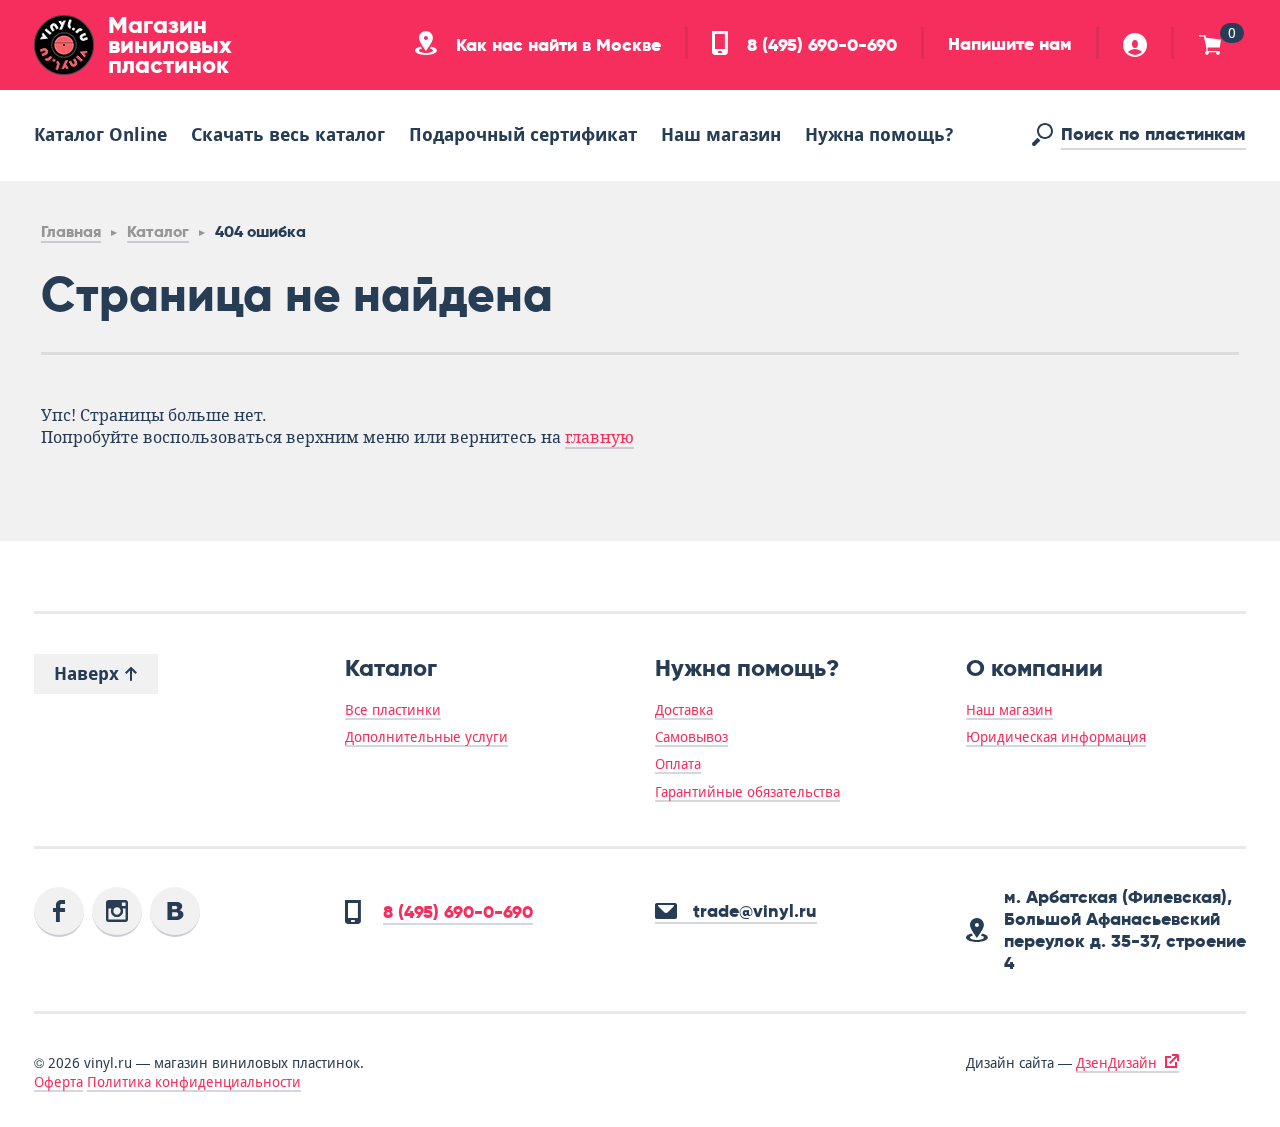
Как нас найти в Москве (556, 45)
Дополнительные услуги (426, 737)
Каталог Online (100, 134)
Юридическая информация (1056, 737)
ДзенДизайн (1116, 1063)
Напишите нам (1010, 44)
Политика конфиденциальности (194, 1082)
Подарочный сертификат (523, 134)
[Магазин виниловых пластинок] (64, 45)
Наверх (89, 673)
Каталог (158, 231)
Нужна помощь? (879, 134)
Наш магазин (721, 134)
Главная (71, 231)
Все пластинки (393, 710)
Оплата (678, 764)
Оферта (58, 1082)
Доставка (684, 710)
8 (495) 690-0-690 (819, 45)
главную (599, 437)
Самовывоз (691, 737)
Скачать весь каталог (288, 134)
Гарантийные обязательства (747, 792)
